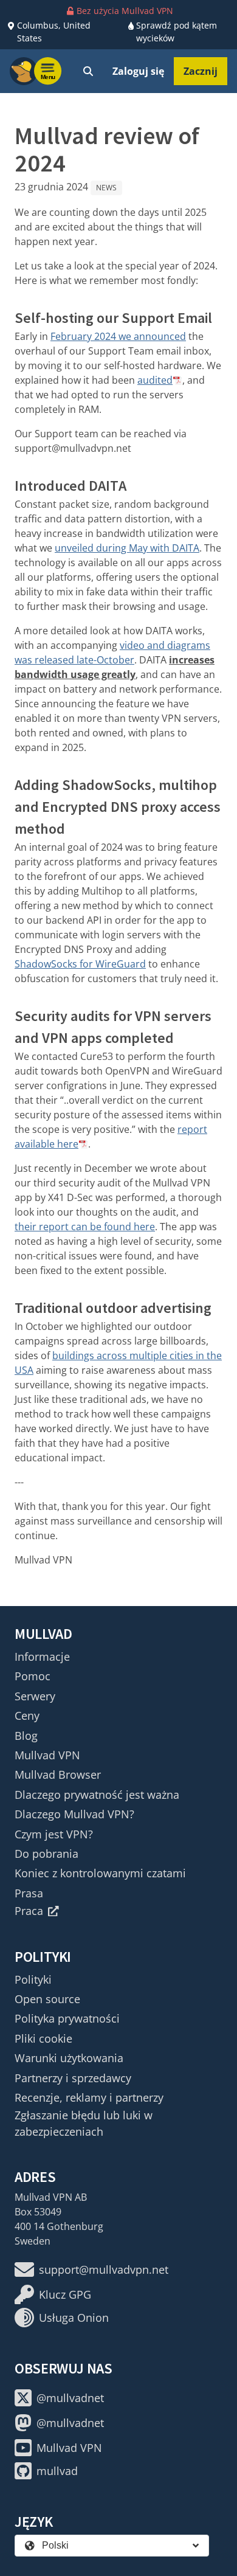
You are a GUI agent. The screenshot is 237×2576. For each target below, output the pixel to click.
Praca (29, 1911)
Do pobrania (46, 1854)
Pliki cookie (43, 2038)
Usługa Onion (74, 2318)
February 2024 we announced (118, 336)
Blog (26, 1736)
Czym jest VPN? (54, 1834)
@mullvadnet (70, 2398)
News (106, 188)
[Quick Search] (88, 71)
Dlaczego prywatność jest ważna (97, 1795)
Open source (47, 1999)
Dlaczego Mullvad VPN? (74, 1814)
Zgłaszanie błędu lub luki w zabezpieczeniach (84, 2123)
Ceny (27, 1716)
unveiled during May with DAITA (127, 548)
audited (155, 380)
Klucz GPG (65, 2294)
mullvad (57, 2471)
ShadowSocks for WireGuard (80, 964)
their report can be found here (85, 1227)
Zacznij (201, 71)
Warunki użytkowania (69, 2058)
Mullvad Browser (58, 1774)
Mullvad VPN (47, 1755)
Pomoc (33, 1676)
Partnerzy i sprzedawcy (73, 2078)
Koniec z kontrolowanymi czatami (100, 1873)
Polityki (33, 1979)
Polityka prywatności (67, 2018)
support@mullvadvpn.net (104, 2270)
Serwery (35, 1696)
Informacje (42, 1657)
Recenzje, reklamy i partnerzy (89, 2097)
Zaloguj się (138, 71)
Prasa (29, 1893)
